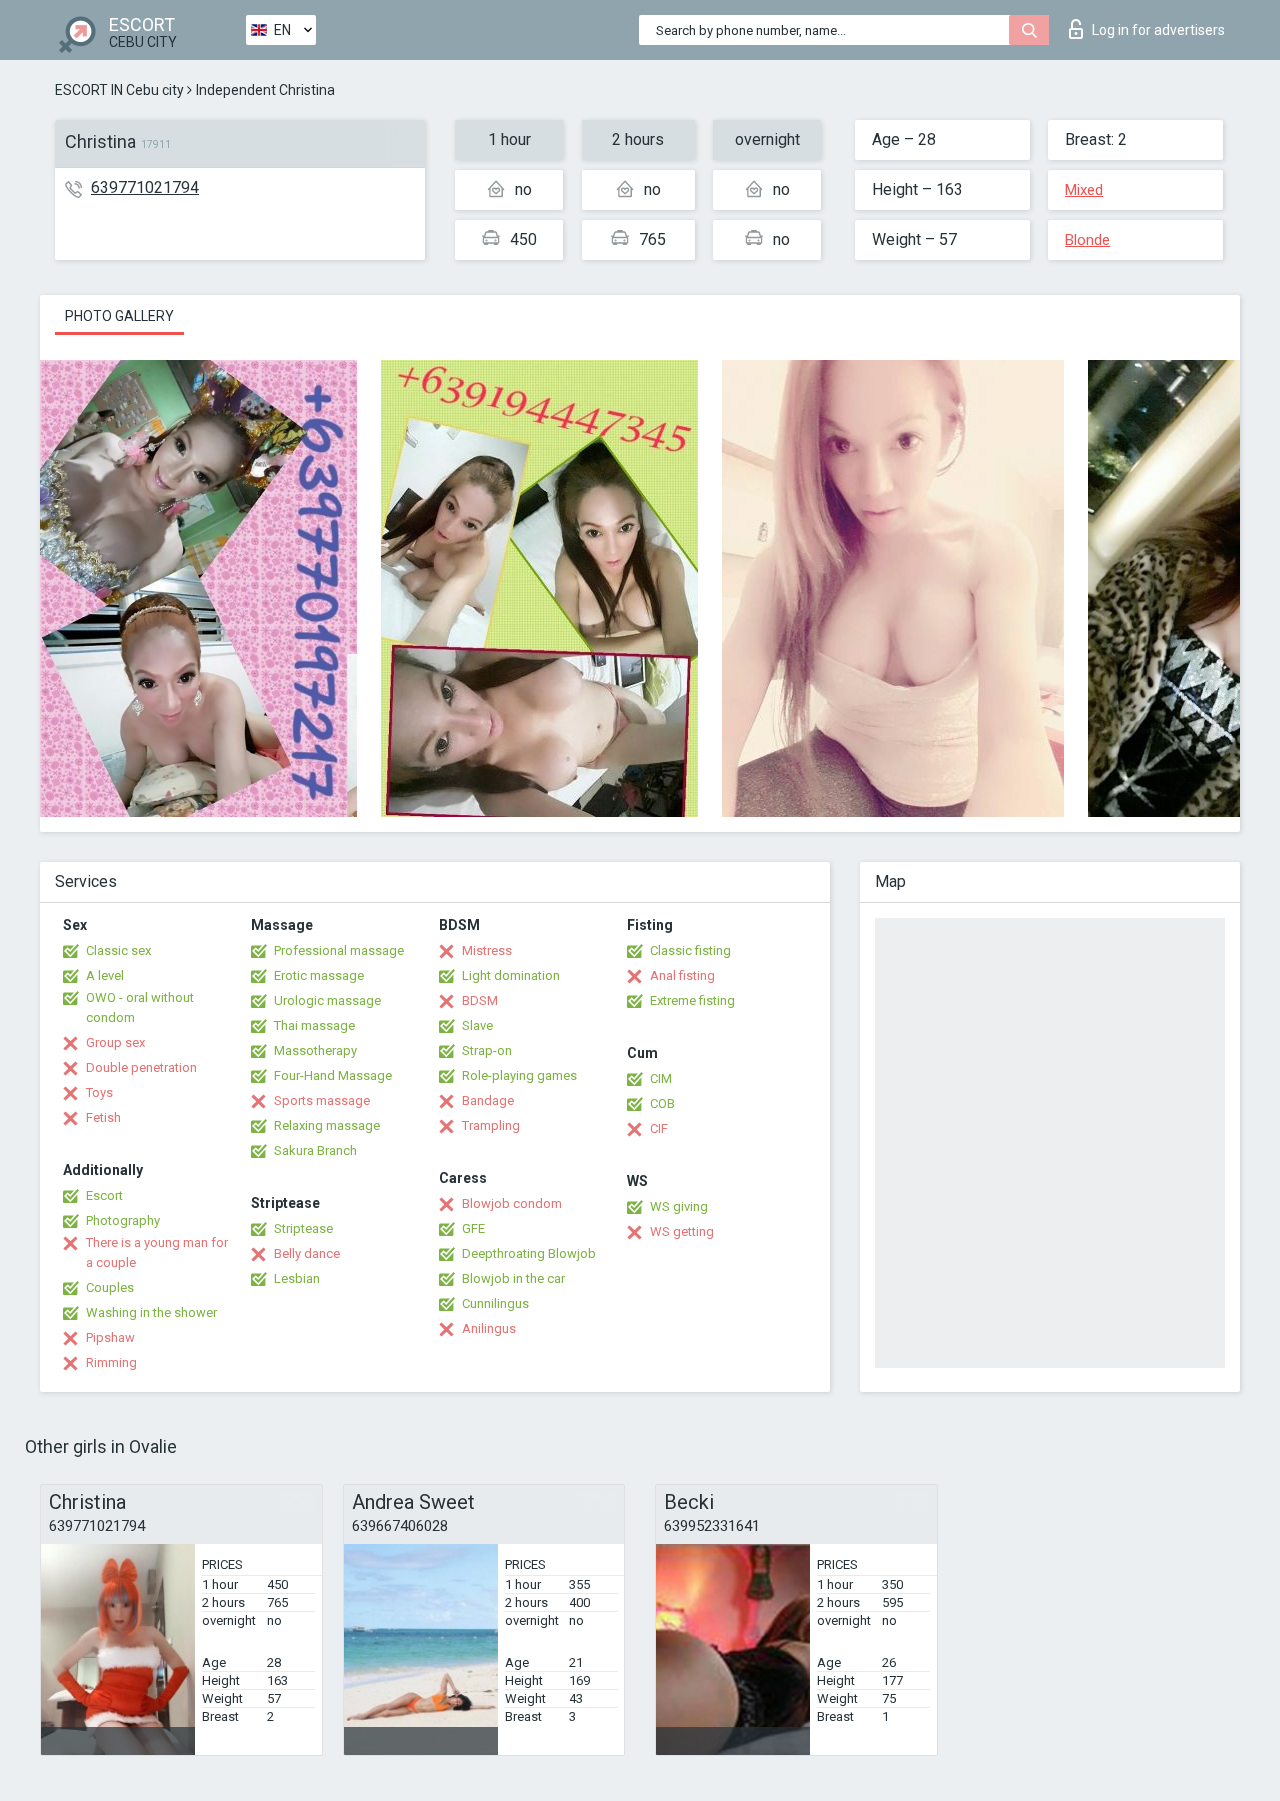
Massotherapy (315, 1050)
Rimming (111, 1362)
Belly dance (307, 1253)
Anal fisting (682, 975)
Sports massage (322, 1100)
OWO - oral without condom (140, 1007)
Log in (1158, 30)
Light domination (511, 975)
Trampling (491, 1125)
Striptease (303, 1228)
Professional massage (339, 950)
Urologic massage (327, 1000)
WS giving (679, 1206)
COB (662, 1103)
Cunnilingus (495, 1303)
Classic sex (118, 950)
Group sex (115, 1042)
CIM (661, 1078)
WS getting (682, 1231)
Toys (99, 1092)
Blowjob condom (512, 1203)
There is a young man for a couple (157, 1252)
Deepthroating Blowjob (529, 1253)
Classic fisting (690, 950)
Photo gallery (119, 316)
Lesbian (297, 1278)
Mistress (487, 950)
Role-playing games (519, 1075)
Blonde (1087, 240)
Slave (477, 1025)
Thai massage (314, 1025)
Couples (110, 1287)
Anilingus (489, 1328)
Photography (123, 1220)
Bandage (488, 1100)
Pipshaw (110, 1337)
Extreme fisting (692, 1000)
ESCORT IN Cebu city (119, 90)
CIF (659, 1128)
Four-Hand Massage (333, 1075)
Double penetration (141, 1067)
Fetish (103, 1117)
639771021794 (145, 187)
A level (105, 975)
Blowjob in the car (513, 1278)
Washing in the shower (151, 1312)
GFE (473, 1228)
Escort (104, 1195)
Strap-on (487, 1050)
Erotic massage (319, 975)
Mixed (1084, 190)
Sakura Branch (315, 1150)
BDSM (480, 1000)
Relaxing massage (327, 1125)
